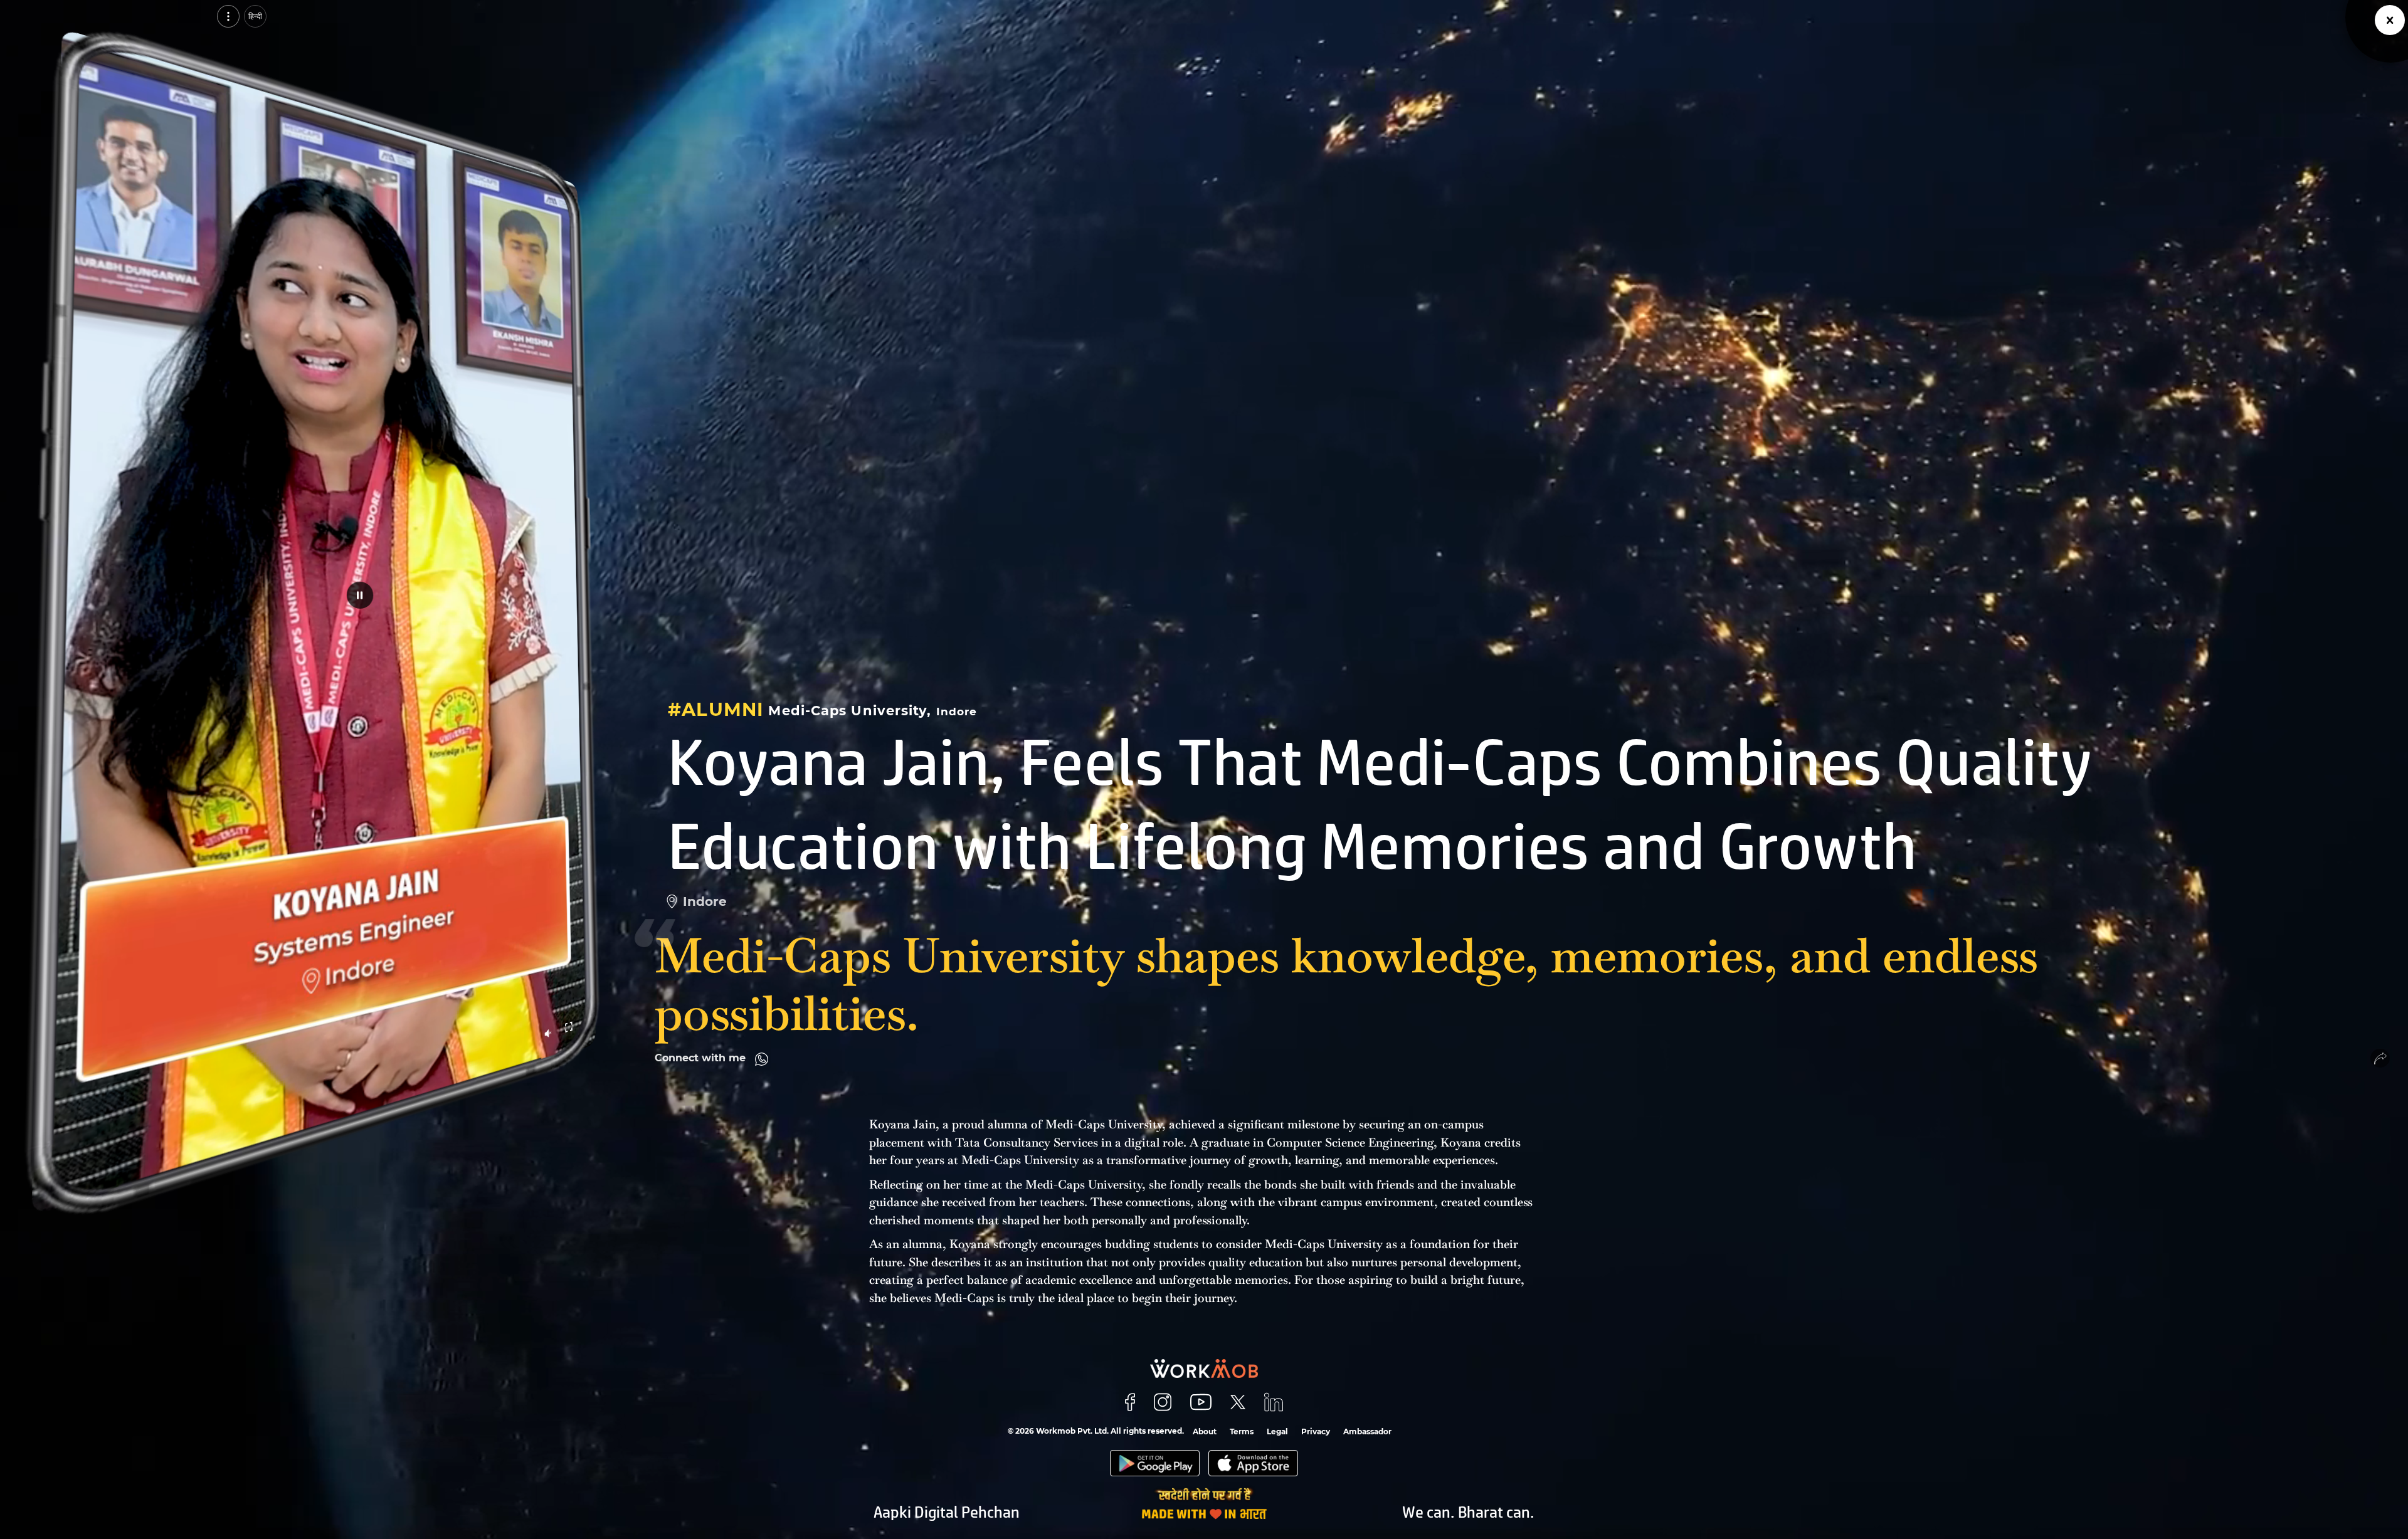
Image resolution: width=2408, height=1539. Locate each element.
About (1205, 1431)
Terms (1242, 1431)
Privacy (1316, 1431)
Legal (1277, 1431)
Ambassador (1367, 1431)
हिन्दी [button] (255, 16)
